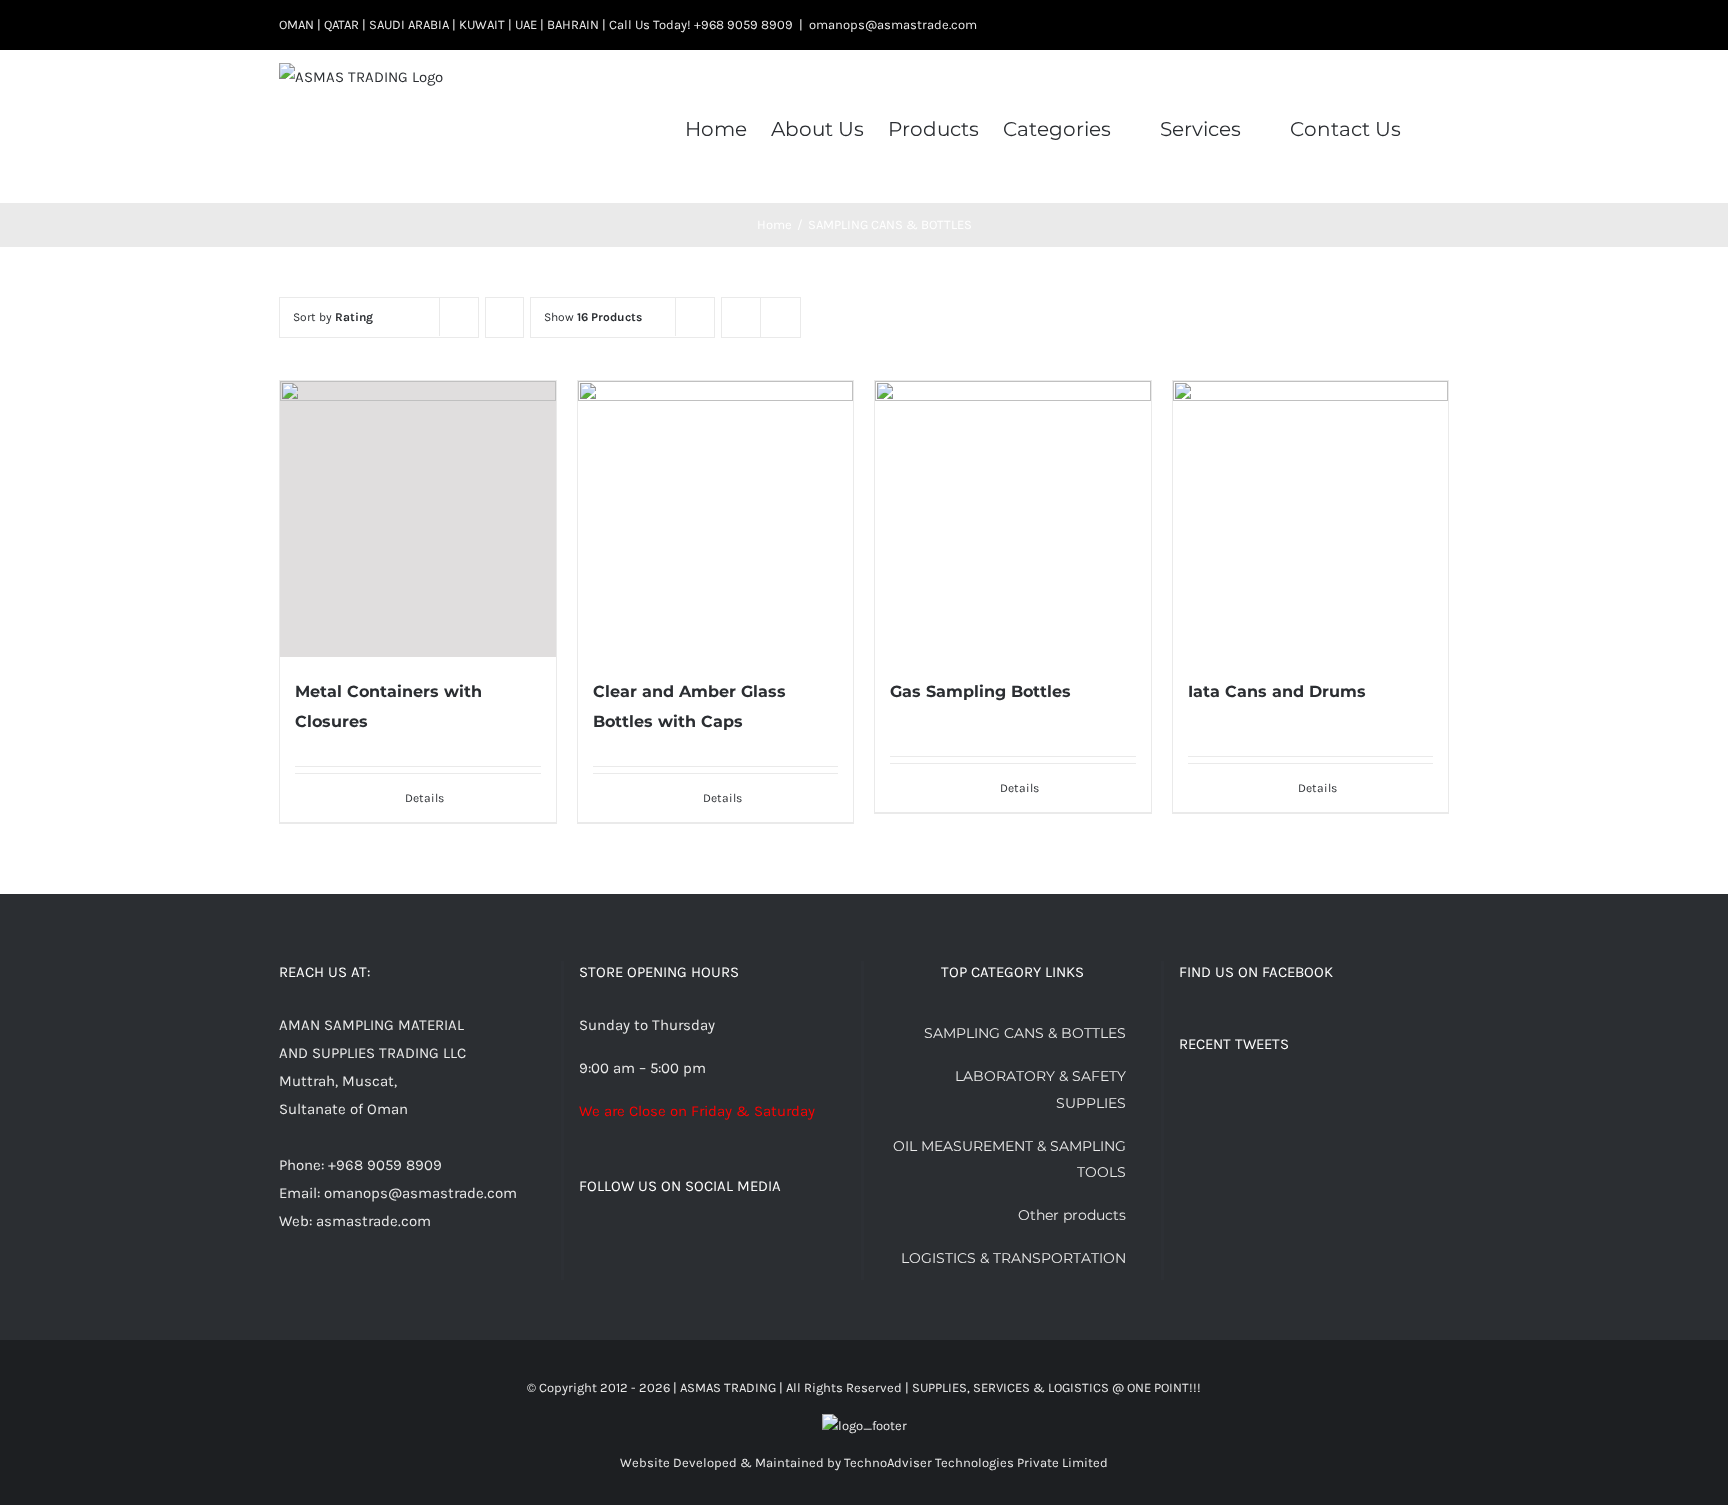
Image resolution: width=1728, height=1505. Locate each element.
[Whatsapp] (747, 1240)
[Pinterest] (666, 1240)
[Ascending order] (504, 317)
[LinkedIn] (693, 1240)
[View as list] (780, 317)
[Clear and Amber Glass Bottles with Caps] (716, 519)
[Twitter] (612, 1240)
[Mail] (774, 1240)
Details (424, 798)
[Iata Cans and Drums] (1311, 519)
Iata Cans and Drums (1277, 691)
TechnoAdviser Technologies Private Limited (976, 1462)
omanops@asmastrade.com (893, 24)
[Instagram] (639, 1240)
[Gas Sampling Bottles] (1013, 519)
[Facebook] (585, 1240)
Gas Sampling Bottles (980, 691)
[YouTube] (720, 1240)
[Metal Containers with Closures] (418, 519)
